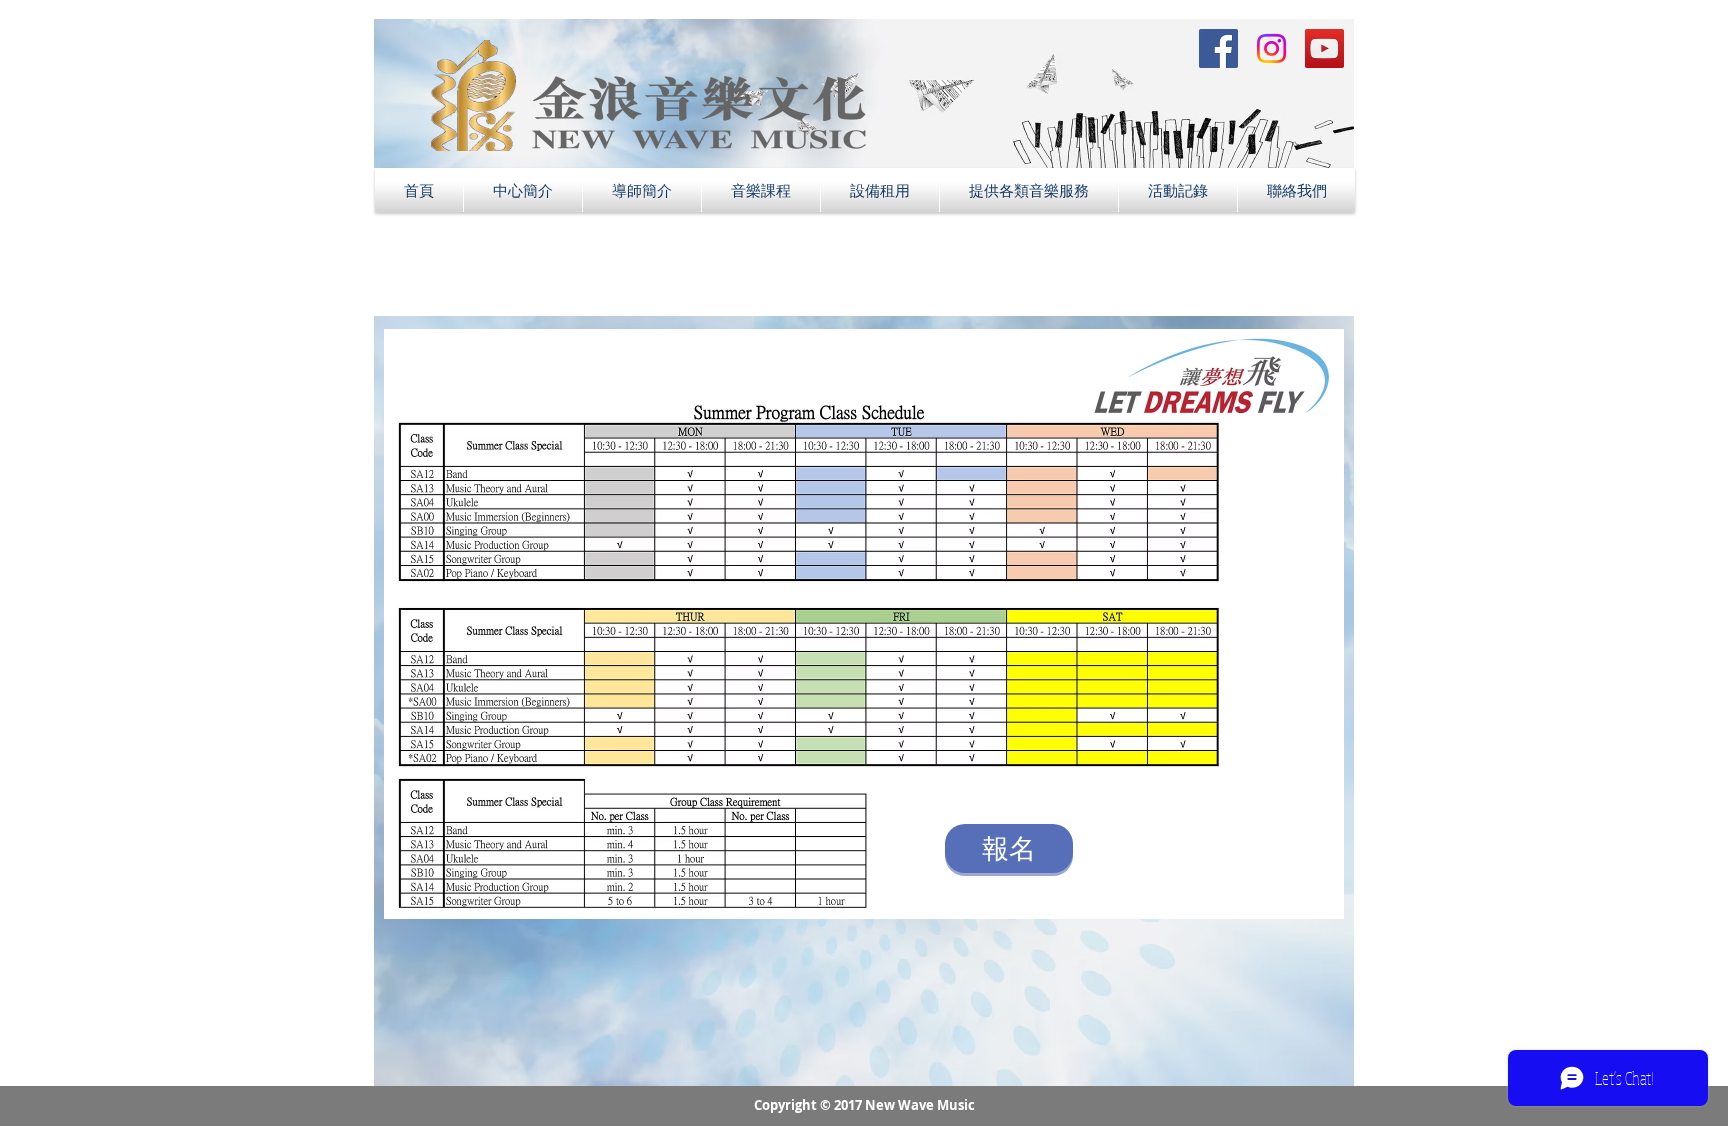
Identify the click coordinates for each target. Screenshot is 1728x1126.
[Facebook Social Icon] (1218, 48)
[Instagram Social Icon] (1271, 48)
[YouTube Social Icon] (1324, 48)
